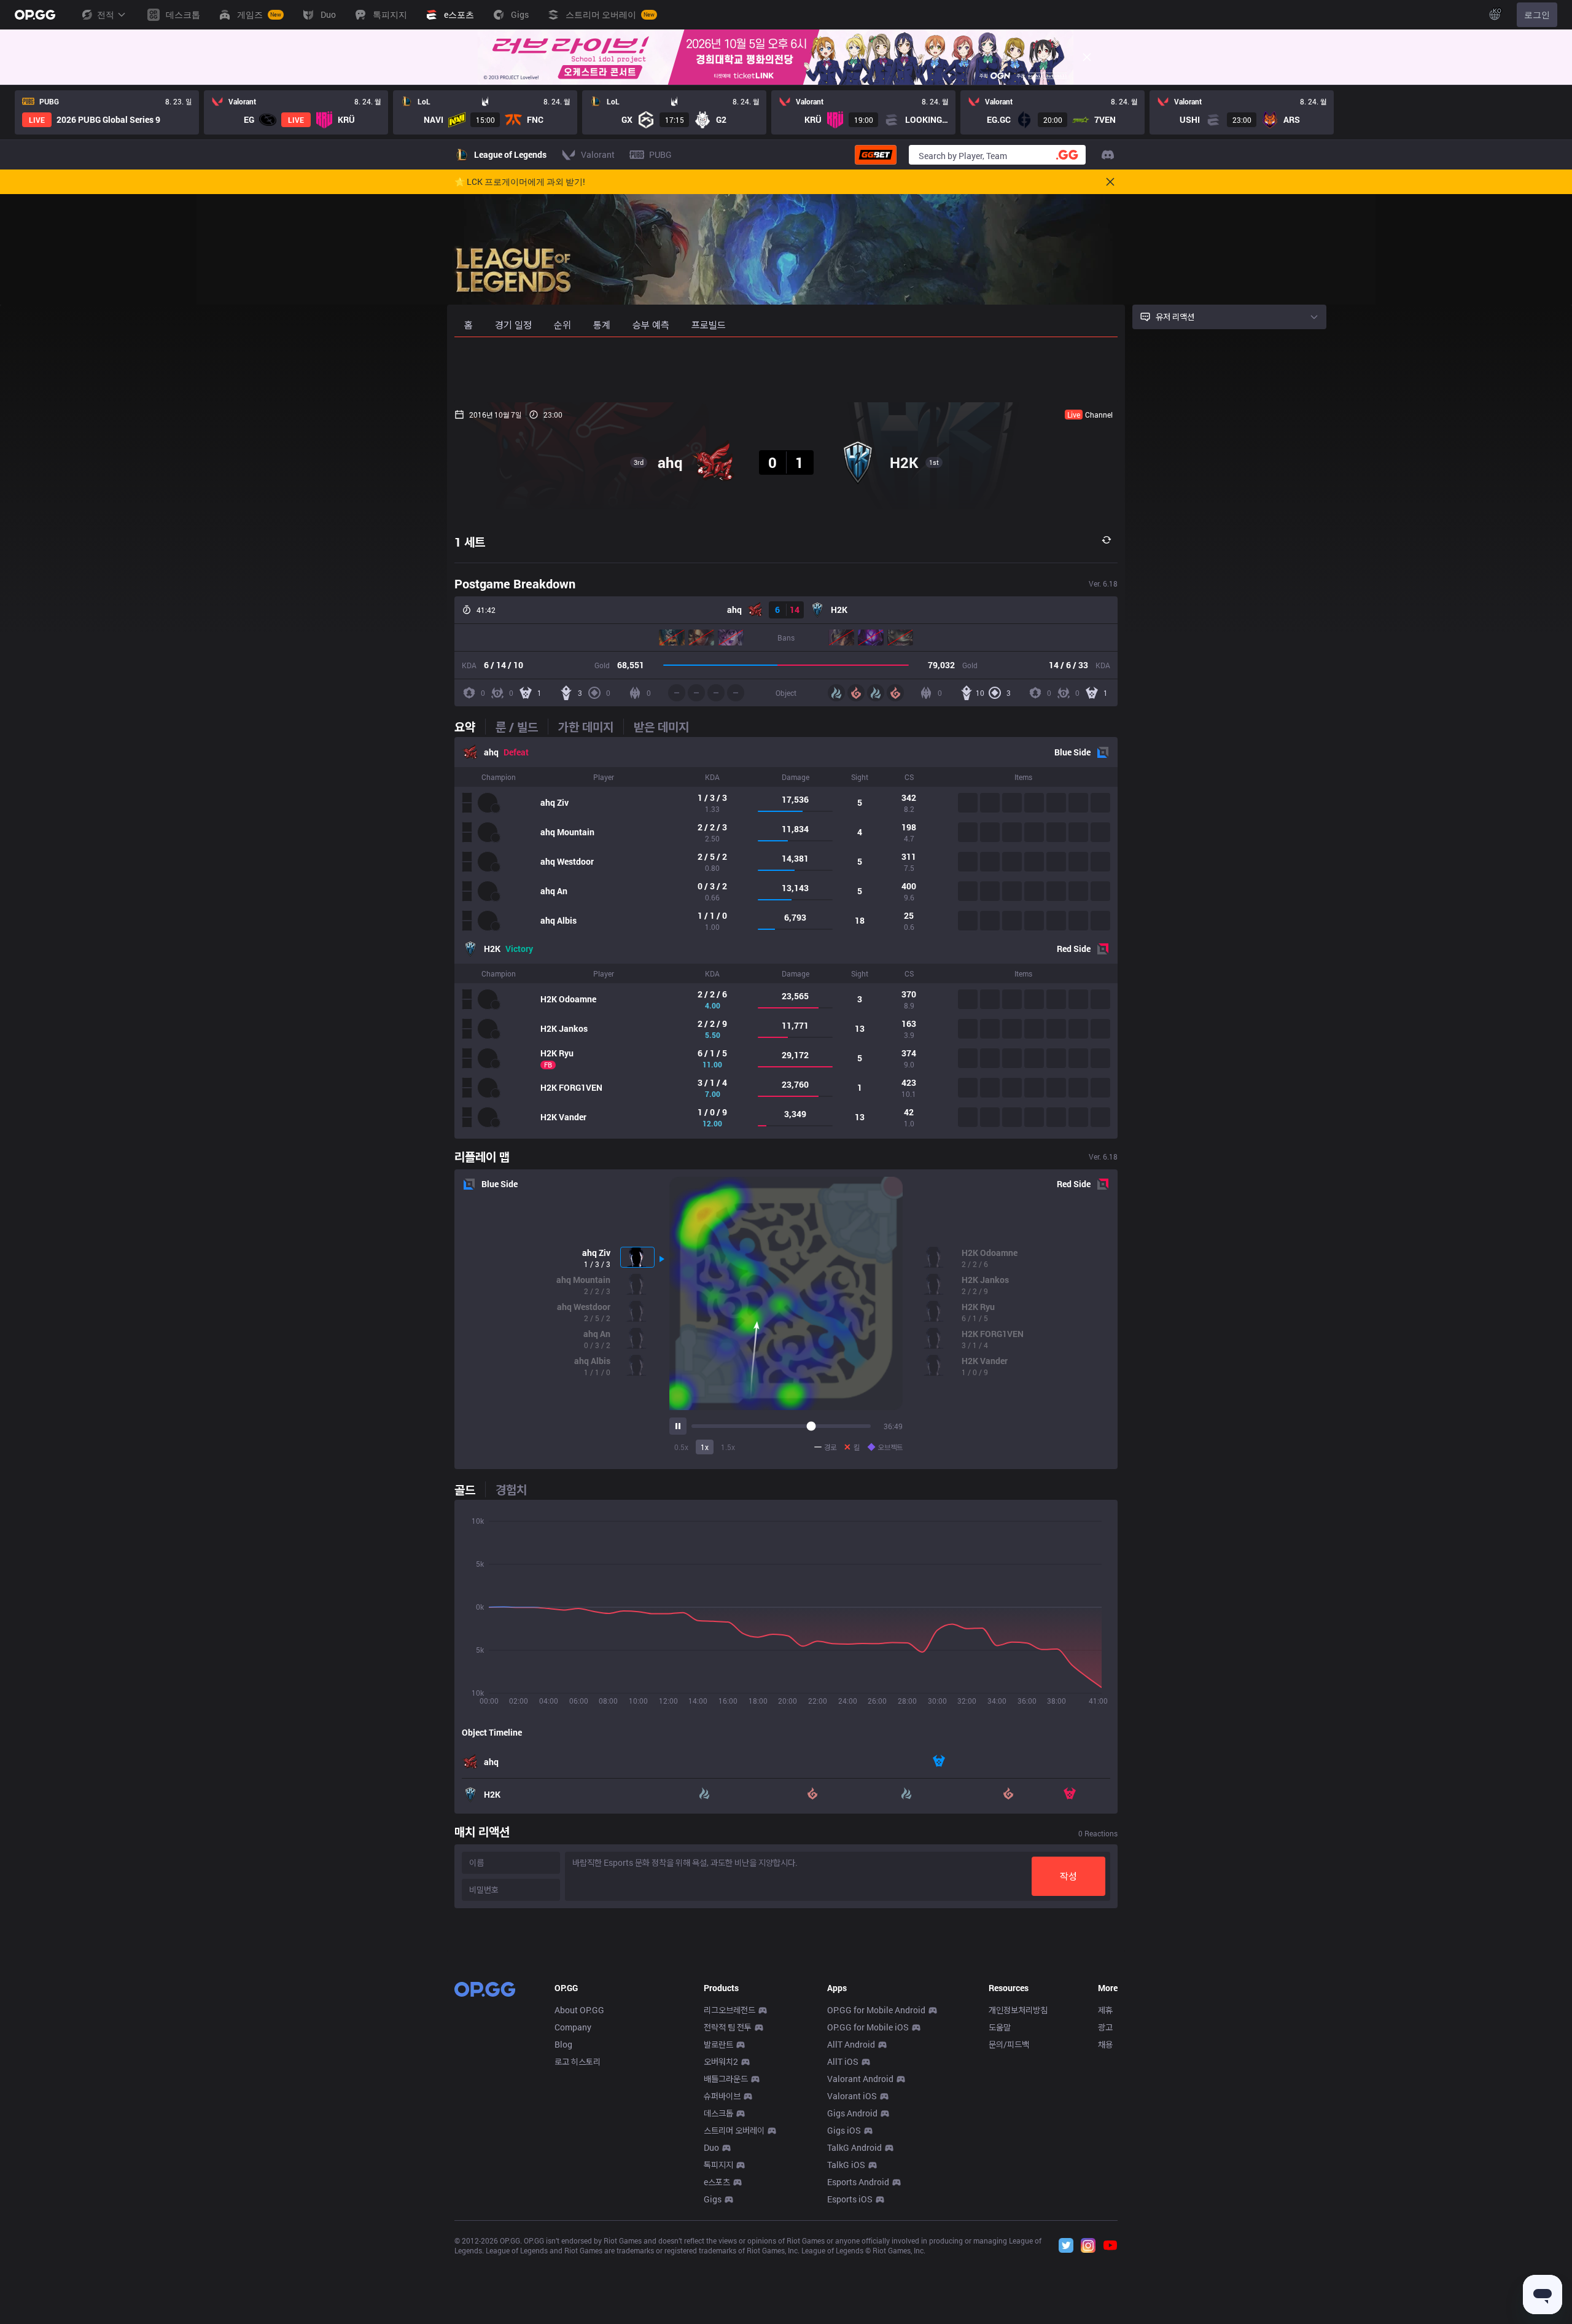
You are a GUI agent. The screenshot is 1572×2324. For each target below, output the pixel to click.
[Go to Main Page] (35, 15)
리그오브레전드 (730, 2010)
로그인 (1537, 14)
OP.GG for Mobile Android (876, 2010)
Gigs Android (852, 2113)
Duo (711, 2147)
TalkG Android (854, 2147)
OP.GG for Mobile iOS (868, 2027)
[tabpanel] (786, 938)
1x (705, 1447)
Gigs (713, 2199)
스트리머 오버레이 (734, 2130)
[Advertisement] (786, 370)
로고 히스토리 (578, 2061)
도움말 (1000, 2027)
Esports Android (858, 2182)
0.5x (681, 1447)
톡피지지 (718, 2165)
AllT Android (851, 2044)
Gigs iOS (844, 2130)
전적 (106, 14)
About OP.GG (579, 2010)
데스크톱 (718, 2113)
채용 (1105, 2044)
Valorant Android (860, 2079)
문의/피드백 (1009, 2044)
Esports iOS (850, 2199)
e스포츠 (717, 2182)
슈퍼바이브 (722, 2096)
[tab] (470, 727)
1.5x (728, 1447)
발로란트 (718, 2044)
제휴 (1105, 2010)
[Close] (1087, 57)
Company (573, 2027)
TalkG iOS (846, 2165)
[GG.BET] (876, 155)
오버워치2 (721, 2061)
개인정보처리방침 (1018, 2010)
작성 (1068, 1876)
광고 (1105, 2027)
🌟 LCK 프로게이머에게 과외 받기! (520, 182)
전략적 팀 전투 (728, 2027)
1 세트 (470, 542)
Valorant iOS (852, 2096)
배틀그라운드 (726, 2079)
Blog (563, 2044)
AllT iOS (843, 2061)
